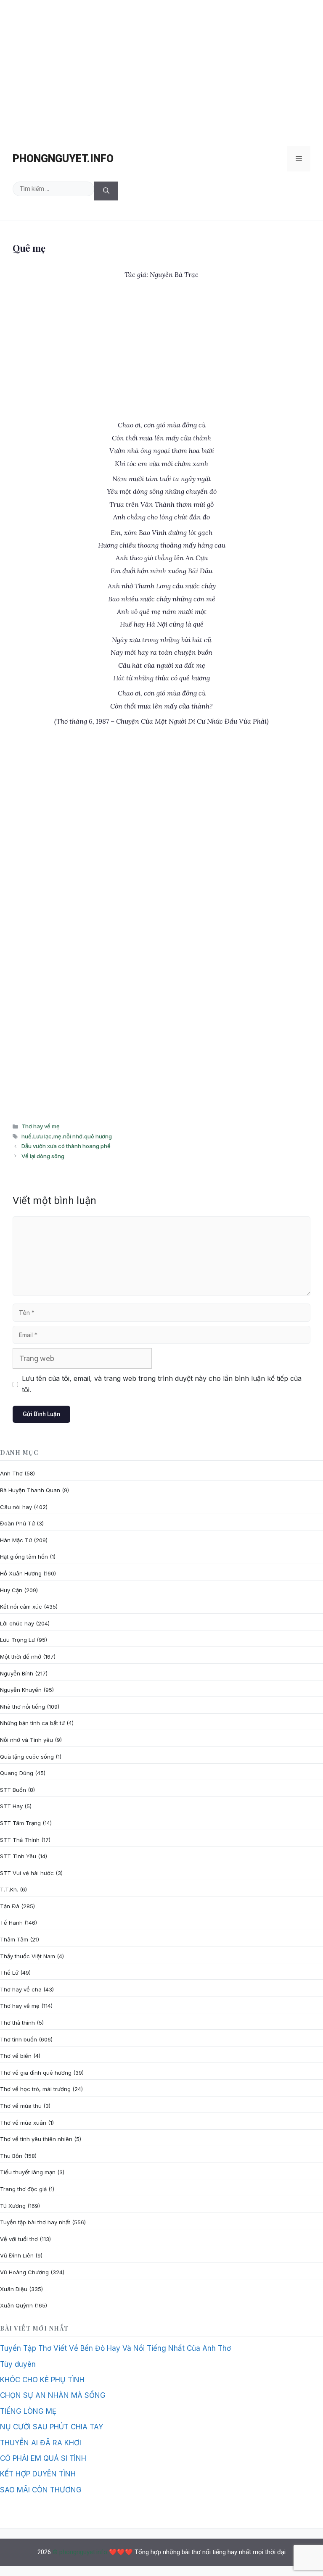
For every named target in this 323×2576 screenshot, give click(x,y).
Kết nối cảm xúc (21, 1607)
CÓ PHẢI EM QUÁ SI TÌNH (43, 2458)
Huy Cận (11, 1590)
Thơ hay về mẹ (41, 1126)
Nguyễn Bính (17, 1673)
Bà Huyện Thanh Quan (30, 1490)
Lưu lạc (42, 1136)
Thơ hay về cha (21, 1989)
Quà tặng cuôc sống (27, 1757)
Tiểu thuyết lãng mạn (28, 2172)
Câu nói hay (16, 1507)
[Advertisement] (161, 69)
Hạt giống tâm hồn (24, 1557)
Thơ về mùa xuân (23, 2123)
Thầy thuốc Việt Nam (28, 1956)
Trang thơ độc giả (23, 2189)
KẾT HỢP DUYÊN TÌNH (38, 2474)
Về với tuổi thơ (19, 2239)
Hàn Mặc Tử (16, 1540)
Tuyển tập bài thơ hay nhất (35, 2222)
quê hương (98, 1136)
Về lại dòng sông (43, 1156)
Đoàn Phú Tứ (17, 1523)
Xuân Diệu (14, 2289)
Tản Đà (10, 1906)
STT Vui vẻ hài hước (27, 1873)
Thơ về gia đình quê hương (36, 2073)
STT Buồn (13, 1790)
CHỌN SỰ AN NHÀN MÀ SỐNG (53, 2395)
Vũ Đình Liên (17, 2255)
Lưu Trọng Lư (17, 1640)
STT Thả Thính (20, 1840)
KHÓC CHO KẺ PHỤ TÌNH (42, 2380)
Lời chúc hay (17, 1623)
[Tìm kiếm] (106, 191)
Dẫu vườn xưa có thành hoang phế (66, 1146)
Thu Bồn (11, 2156)
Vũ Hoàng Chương (24, 2272)
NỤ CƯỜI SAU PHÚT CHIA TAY (52, 2427)
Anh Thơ (11, 1473)
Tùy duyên (18, 2364)
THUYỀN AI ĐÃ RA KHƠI (41, 2443)
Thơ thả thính (17, 2023)
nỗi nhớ (73, 1136)
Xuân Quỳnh (16, 2305)
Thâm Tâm (14, 1939)
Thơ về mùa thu (21, 2106)
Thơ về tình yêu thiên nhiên (36, 2139)
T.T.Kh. (9, 1889)
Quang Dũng (17, 1773)
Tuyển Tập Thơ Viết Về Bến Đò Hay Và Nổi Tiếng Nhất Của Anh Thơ (115, 2348)
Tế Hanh (11, 1923)
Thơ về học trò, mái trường (35, 2089)
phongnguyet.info (63, 159)
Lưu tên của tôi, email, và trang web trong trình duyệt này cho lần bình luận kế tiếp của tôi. (162, 1384)
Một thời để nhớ (21, 1657)
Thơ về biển (16, 2056)
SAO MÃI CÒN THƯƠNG (41, 2490)
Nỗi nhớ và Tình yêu (26, 1740)
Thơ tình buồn (19, 2039)
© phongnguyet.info (80, 2552)
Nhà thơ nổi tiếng (23, 1707)
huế (26, 1136)
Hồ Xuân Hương (21, 1573)
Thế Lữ (9, 1973)
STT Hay (11, 1806)
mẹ (57, 1136)
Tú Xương (13, 2206)
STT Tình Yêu (18, 1856)
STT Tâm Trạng (20, 1823)
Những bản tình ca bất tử (32, 1723)
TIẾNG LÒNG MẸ (28, 2411)
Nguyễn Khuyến (21, 1690)
